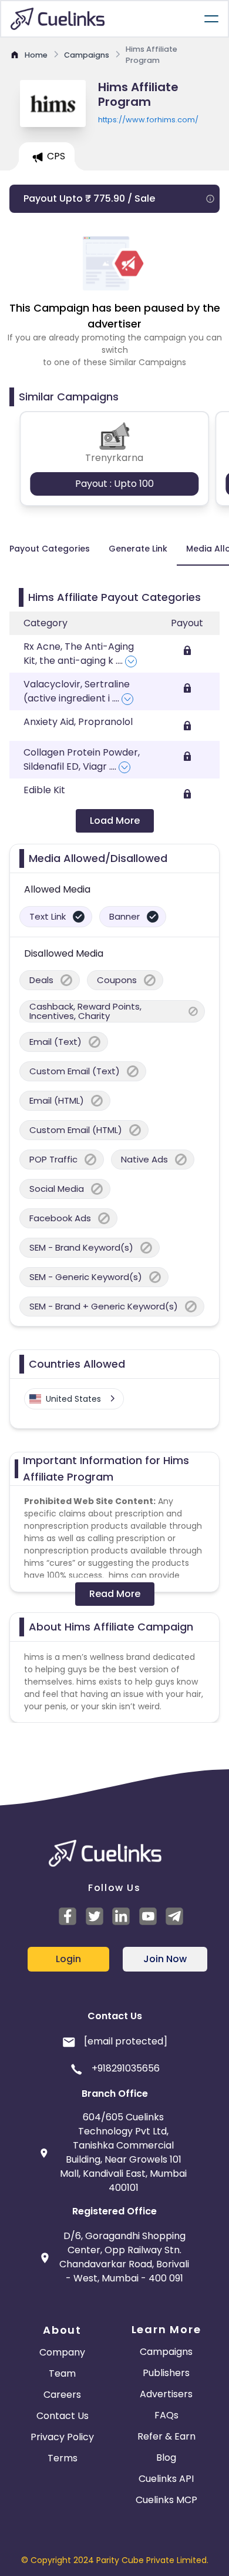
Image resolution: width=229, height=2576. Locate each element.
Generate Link (138, 549)
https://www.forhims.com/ (148, 120)
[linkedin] (123, 1916)
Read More (115, 1594)
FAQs (166, 2415)
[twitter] (96, 1916)
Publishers (166, 2373)
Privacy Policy (62, 2437)
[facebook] (69, 1916)
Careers (62, 2395)
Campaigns (166, 2352)
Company (62, 2352)
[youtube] (150, 1916)
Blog (166, 2458)
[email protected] (126, 2041)
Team (62, 2373)
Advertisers (166, 2394)
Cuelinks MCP (166, 2500)
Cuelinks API (166, 2479)
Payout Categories (50, 549)
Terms (63, 2458)
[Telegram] (176, 1916)
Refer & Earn (166, 2436)
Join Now (165, 1959)
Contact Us (63, 2416)
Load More (115, 821)
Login (68, 1959)
